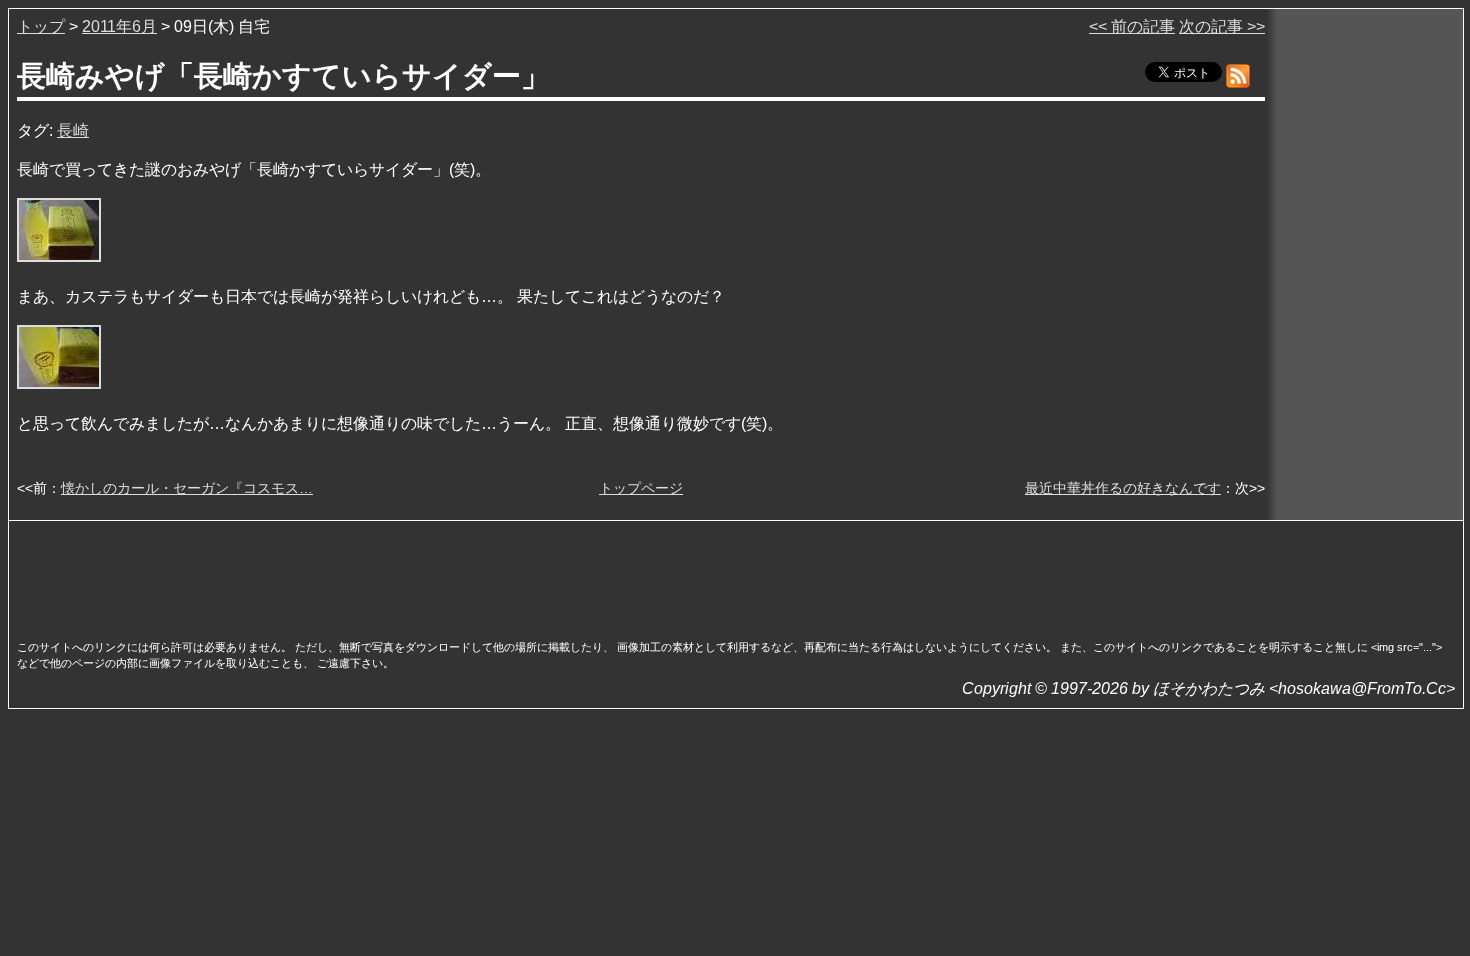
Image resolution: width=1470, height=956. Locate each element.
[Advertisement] (736, 574)
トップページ (641, 488)
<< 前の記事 (1132, 26)
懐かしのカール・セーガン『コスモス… (187, 488)
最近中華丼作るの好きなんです (1123, 488)
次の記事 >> (1222, 26)
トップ (41, 26)
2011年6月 (119, 26)
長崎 (73, 130)
